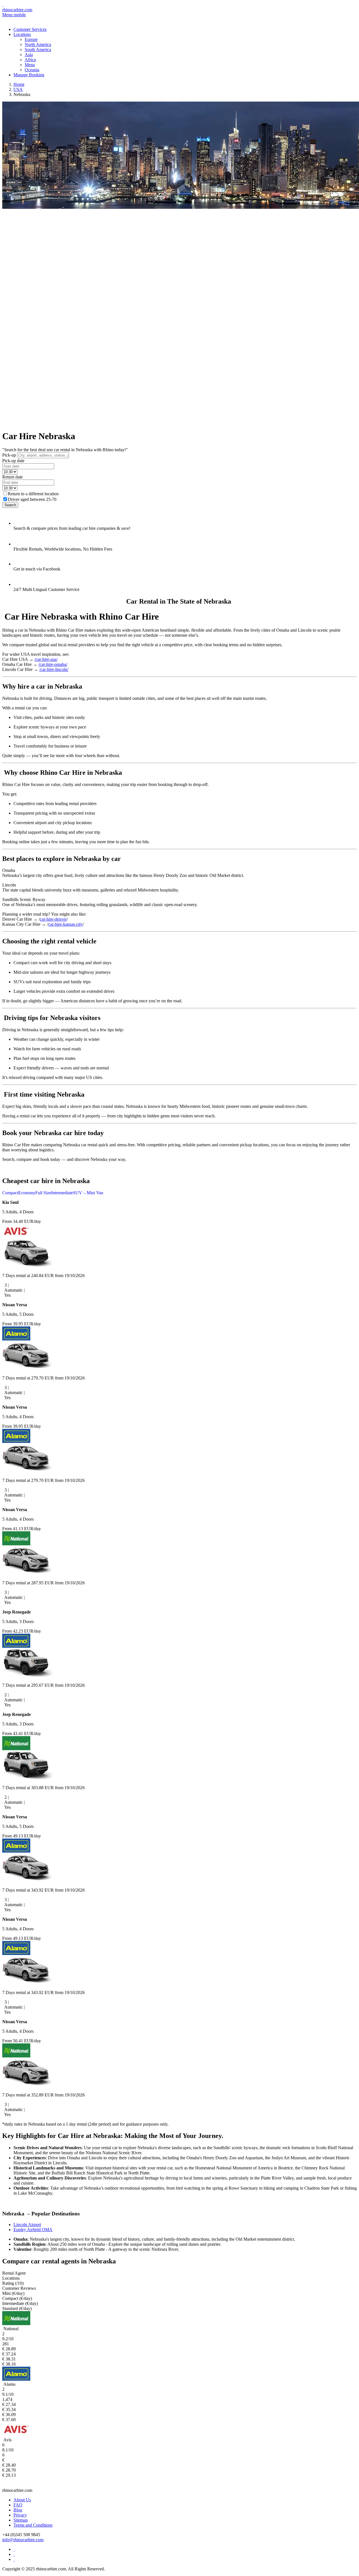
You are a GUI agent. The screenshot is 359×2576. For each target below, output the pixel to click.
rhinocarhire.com (17, 10)
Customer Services (30, 29)
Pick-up (9, 455)
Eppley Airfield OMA (33, 2230)
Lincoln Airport (27, 2225)
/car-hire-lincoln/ (54, 669)
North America (38, 44)
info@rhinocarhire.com (23, 2540)
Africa (30, 60)
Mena (30, 65)
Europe (31, 39)
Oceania (32, 70)
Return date (12, 477)
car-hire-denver (53, 919)
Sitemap (21, 2520)
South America (38, 50)
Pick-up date (13, 461)
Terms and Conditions (33, 2525)
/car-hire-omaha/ (53, 664)
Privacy (20, 2515)
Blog (18, 2510)
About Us (22, 2500)
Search (10, 505)
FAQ (18, 2505)
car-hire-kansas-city (65, 924)
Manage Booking (29, 75)
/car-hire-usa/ (46, 659)
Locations (22, 34)
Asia (29, 55)
